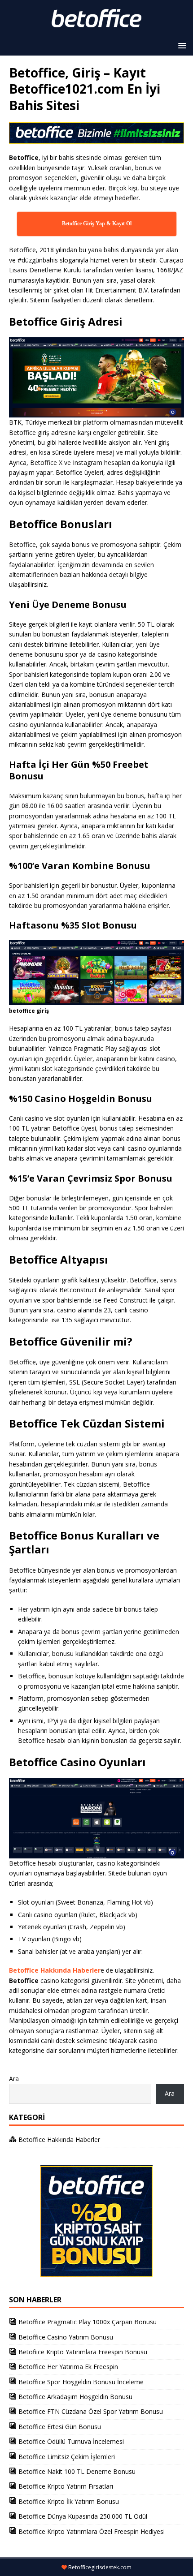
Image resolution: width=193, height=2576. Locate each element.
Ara (14, 2079)
